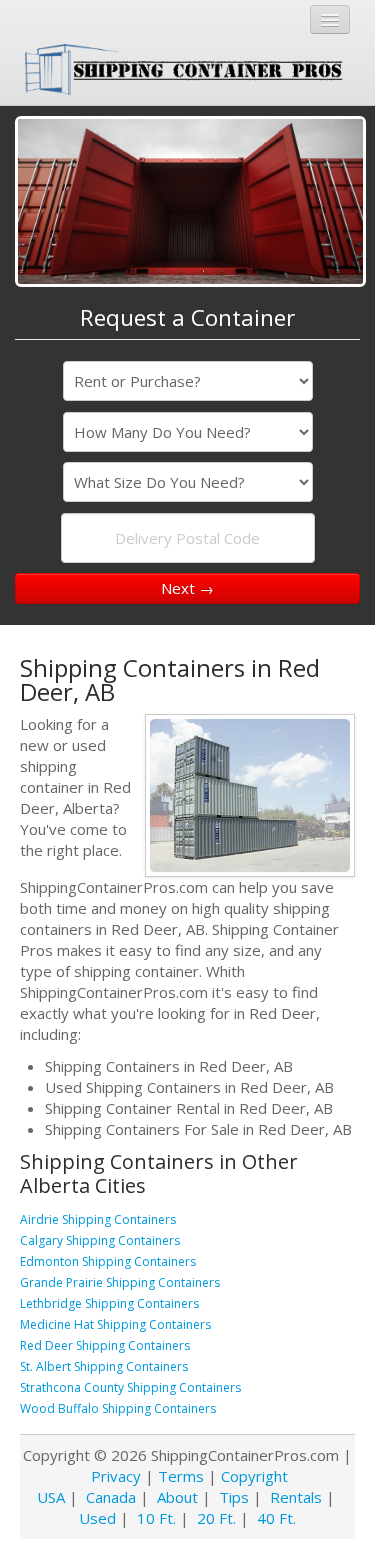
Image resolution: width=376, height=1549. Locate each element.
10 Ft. (156, 1518)
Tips (234, 1497)
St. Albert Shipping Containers (104, 1366)
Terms (181, 1476)
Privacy (116, 1476)
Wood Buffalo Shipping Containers (118, 1408)
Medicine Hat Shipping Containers (115, 1324)
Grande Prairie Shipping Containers (120, 1282)
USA (51, 1497)
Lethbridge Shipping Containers (109, 1303)
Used (97, 1518)
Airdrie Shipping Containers (98, 1219)
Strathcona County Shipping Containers (130, 1387)
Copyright (254, 1476)
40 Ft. (276, 1518)
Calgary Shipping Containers (100, 1240)
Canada (111, 1497)
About (177, 1497)
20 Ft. (216, 1518)
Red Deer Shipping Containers (105, 1345)
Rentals (296, 1497)
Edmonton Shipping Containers (108, 1261)
